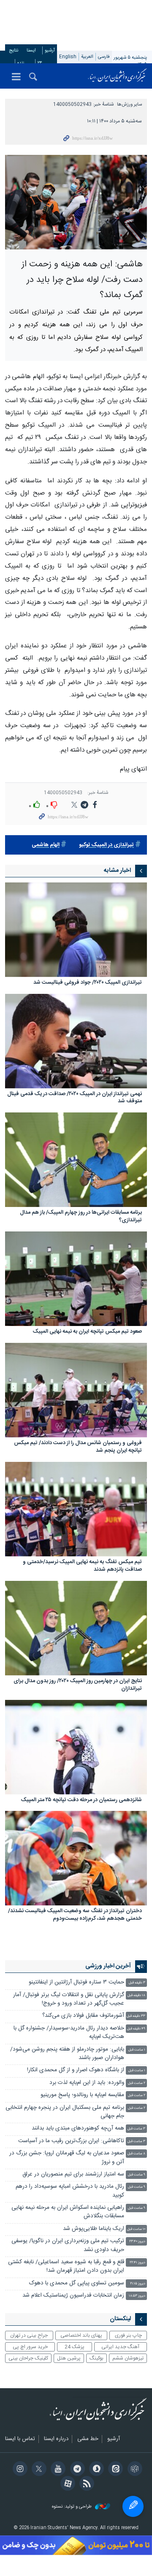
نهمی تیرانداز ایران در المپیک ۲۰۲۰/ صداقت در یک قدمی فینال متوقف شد (75, 1098)
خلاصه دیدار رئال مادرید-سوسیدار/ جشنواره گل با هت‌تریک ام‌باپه (69, 2033)
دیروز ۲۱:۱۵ (138, 2284)
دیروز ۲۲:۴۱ (137, 2263)
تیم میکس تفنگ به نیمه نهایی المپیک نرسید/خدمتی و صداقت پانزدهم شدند (82, 1566)
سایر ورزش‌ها (129, 104)
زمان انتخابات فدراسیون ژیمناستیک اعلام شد (73, 2296)
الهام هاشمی (46, 845)
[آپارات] (66, 2484)
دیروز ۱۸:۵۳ (137, 2296)
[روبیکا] (133, 2470)
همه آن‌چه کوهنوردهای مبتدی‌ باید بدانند (78, 2128)
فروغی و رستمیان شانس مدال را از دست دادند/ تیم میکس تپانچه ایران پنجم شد (78, 1447)
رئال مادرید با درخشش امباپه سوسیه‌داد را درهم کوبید (70, 2191)
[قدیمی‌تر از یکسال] (76, 930)
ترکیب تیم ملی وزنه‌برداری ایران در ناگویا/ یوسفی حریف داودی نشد (68, 2245)
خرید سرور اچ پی (30, 2347)
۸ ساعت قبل (136, 2154)
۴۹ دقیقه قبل (136, 2029)
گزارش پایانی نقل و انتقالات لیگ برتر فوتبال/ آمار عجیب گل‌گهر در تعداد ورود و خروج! (69, 1999)
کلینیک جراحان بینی (28, 2358)
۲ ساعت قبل (137, 2083)
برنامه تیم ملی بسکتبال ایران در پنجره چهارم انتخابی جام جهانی (65, 2112)
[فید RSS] (85, 2484)
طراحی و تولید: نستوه (72, 2507)
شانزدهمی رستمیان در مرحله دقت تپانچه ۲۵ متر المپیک (81, 1801)
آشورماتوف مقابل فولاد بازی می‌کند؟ (83, 2016)
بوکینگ (96, 2358)
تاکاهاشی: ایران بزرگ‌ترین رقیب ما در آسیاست (71, 2141)
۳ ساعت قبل (136, 2129)
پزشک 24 (75, 2347)
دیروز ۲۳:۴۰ (137, 2242)
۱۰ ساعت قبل (136, 2229)
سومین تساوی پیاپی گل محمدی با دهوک (77, 2283)
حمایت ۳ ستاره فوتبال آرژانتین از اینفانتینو (76, 1982)
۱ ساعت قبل (137, 2050)
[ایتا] (114, 2470)
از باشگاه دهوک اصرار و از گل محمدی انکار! (76, 2070)
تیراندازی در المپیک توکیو (106, 845)
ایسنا (117, 76)
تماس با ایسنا (20, 2439)
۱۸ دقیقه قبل (136, 1996)
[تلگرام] (76, 2470)
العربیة (87, 57)
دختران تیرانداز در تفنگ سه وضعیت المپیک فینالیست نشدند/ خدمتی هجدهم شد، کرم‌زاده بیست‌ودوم (75, 1915)
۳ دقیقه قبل (137, 1983)
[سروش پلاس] (95, 2470)
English (68, 57)
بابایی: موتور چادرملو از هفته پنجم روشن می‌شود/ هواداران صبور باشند (67, 2054)
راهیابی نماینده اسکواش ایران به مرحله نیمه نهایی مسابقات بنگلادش (68, 2212)
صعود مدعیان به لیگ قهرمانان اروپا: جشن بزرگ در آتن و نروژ (67, 2158)
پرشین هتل (69, 2358)
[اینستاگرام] (18, 2470)
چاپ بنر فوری (128, 2335)
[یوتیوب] (57, 2470)
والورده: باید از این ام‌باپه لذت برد (87, 2083)
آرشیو (50, 50)
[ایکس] (38, 2470)
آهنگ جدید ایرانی (120, 2347)
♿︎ (133, 2506)
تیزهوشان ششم (128, 2358)
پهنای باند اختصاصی (81, 2335)
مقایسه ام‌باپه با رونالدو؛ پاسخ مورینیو (82, 2095)
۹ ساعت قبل (137, 2175)
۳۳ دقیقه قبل (136, 2016)
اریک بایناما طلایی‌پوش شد (94, 2229)
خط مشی (88, 2439)
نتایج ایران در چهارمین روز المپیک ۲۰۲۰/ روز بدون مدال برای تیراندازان (78, 1685)
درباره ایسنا (56, 2439)
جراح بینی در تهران (29, 2335)
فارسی (104, 57)
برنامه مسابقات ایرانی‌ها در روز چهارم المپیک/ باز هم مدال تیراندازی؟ (81, 1217)
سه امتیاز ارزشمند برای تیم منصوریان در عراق (73, 2174)
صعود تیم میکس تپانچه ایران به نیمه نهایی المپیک (87, 1332)
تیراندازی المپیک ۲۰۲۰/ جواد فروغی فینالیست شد (88, 983)
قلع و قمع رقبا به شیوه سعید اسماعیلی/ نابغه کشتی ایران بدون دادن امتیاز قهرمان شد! (66, 2266)
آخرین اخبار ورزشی (108, 1966)
